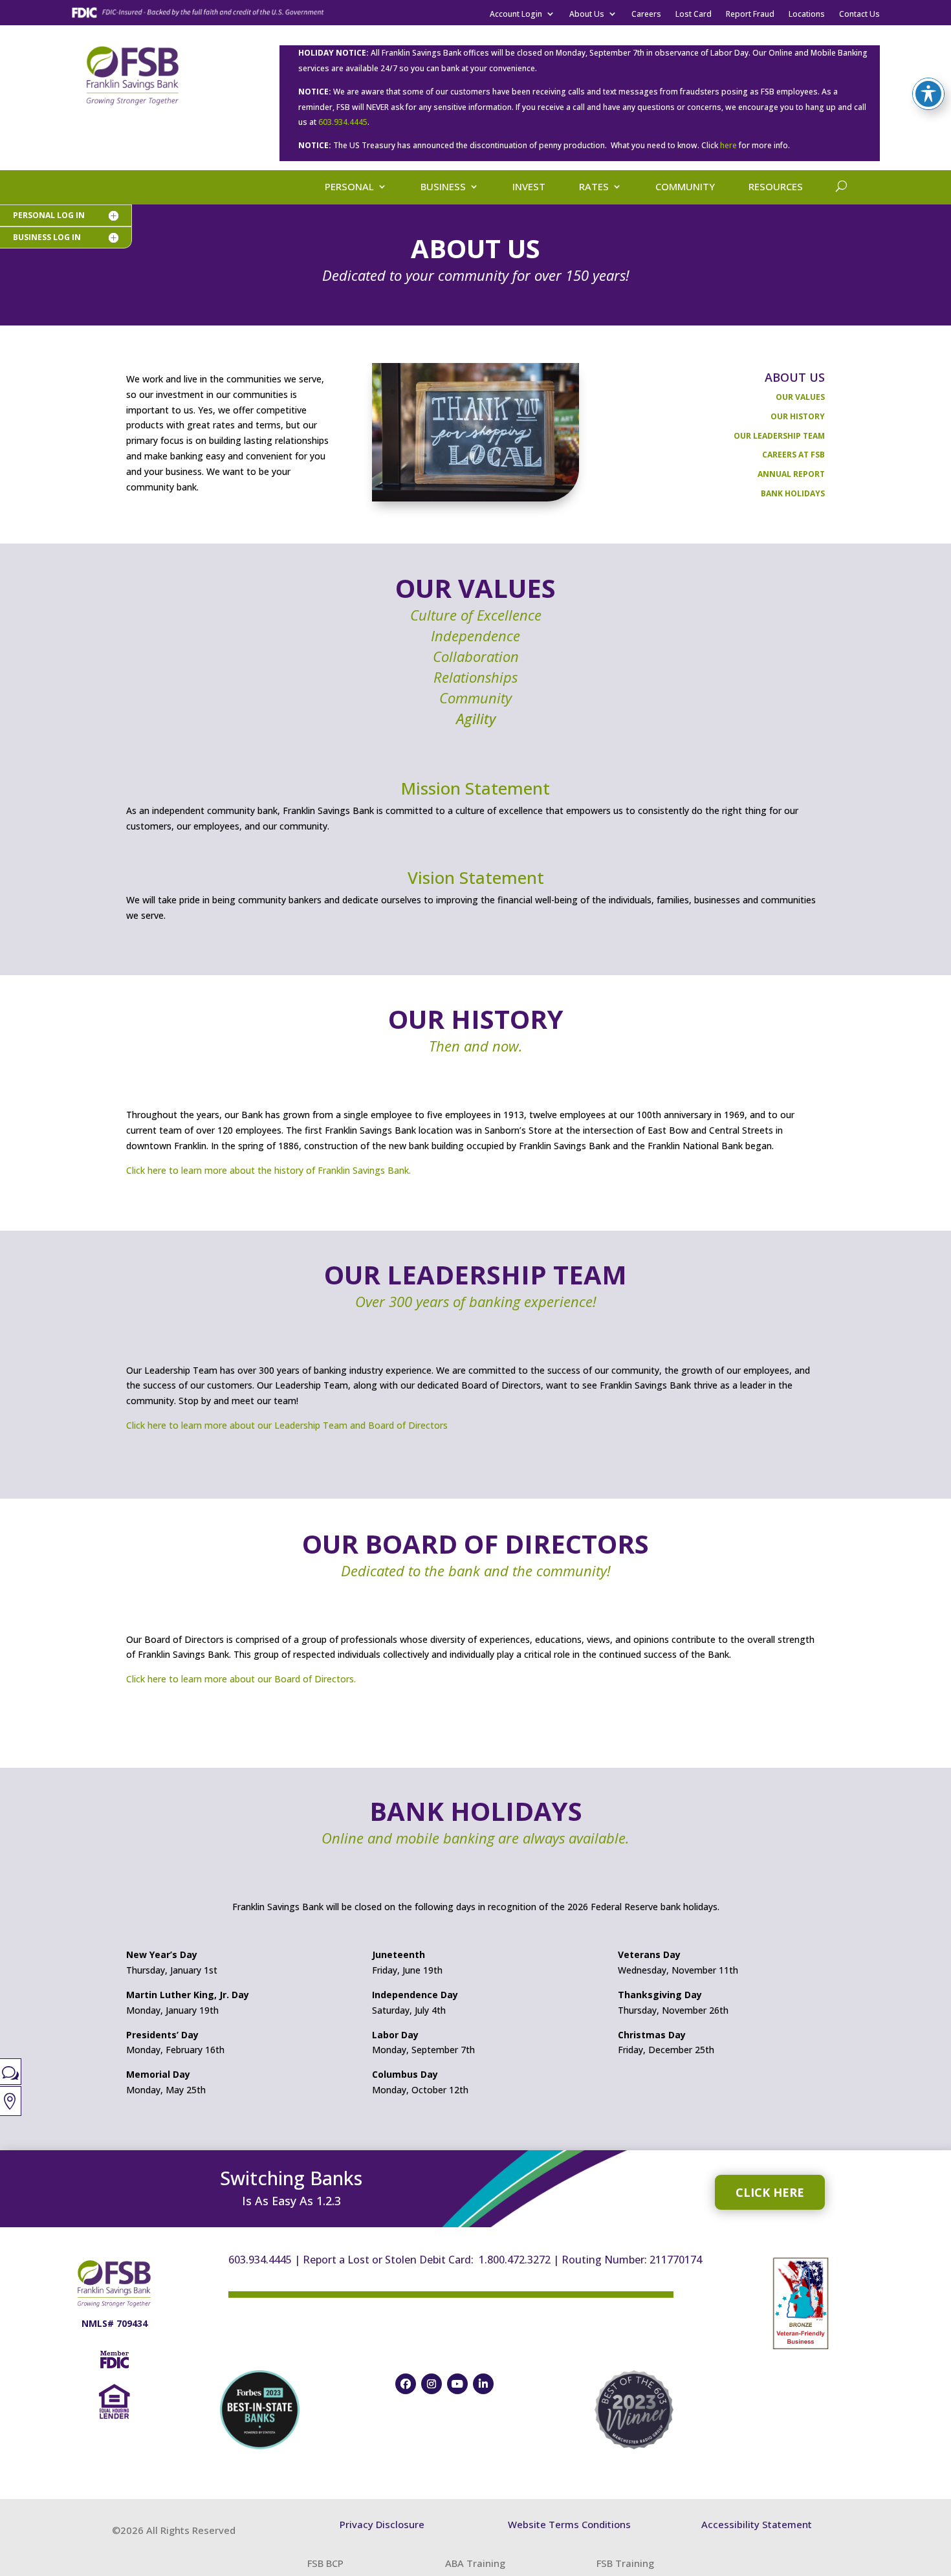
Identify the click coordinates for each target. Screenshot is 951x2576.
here (728, 145)
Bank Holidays (793, 493)
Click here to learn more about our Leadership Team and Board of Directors (287, 1425)
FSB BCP (325, 2563)
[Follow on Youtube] (457, 2384)
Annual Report (791, 474)
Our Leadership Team (779, 436)
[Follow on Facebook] (406, 2384)
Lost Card (694, 16)
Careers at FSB (793, 455)
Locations (807, 16)
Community (685, 187)
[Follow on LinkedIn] (483, 2384)
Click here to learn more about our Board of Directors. (241, 1679)
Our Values (800, 397)
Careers (646, 16)
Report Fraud (750, 16)
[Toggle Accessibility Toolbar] (928, 94)
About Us (587, 16)
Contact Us (859, 16)
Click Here (770, 2192)
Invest (529, 187)
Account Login (516, 16)
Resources (776, 187)
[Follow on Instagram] (432, 2384)
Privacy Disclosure (382, 2524)
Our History (798, 416)
